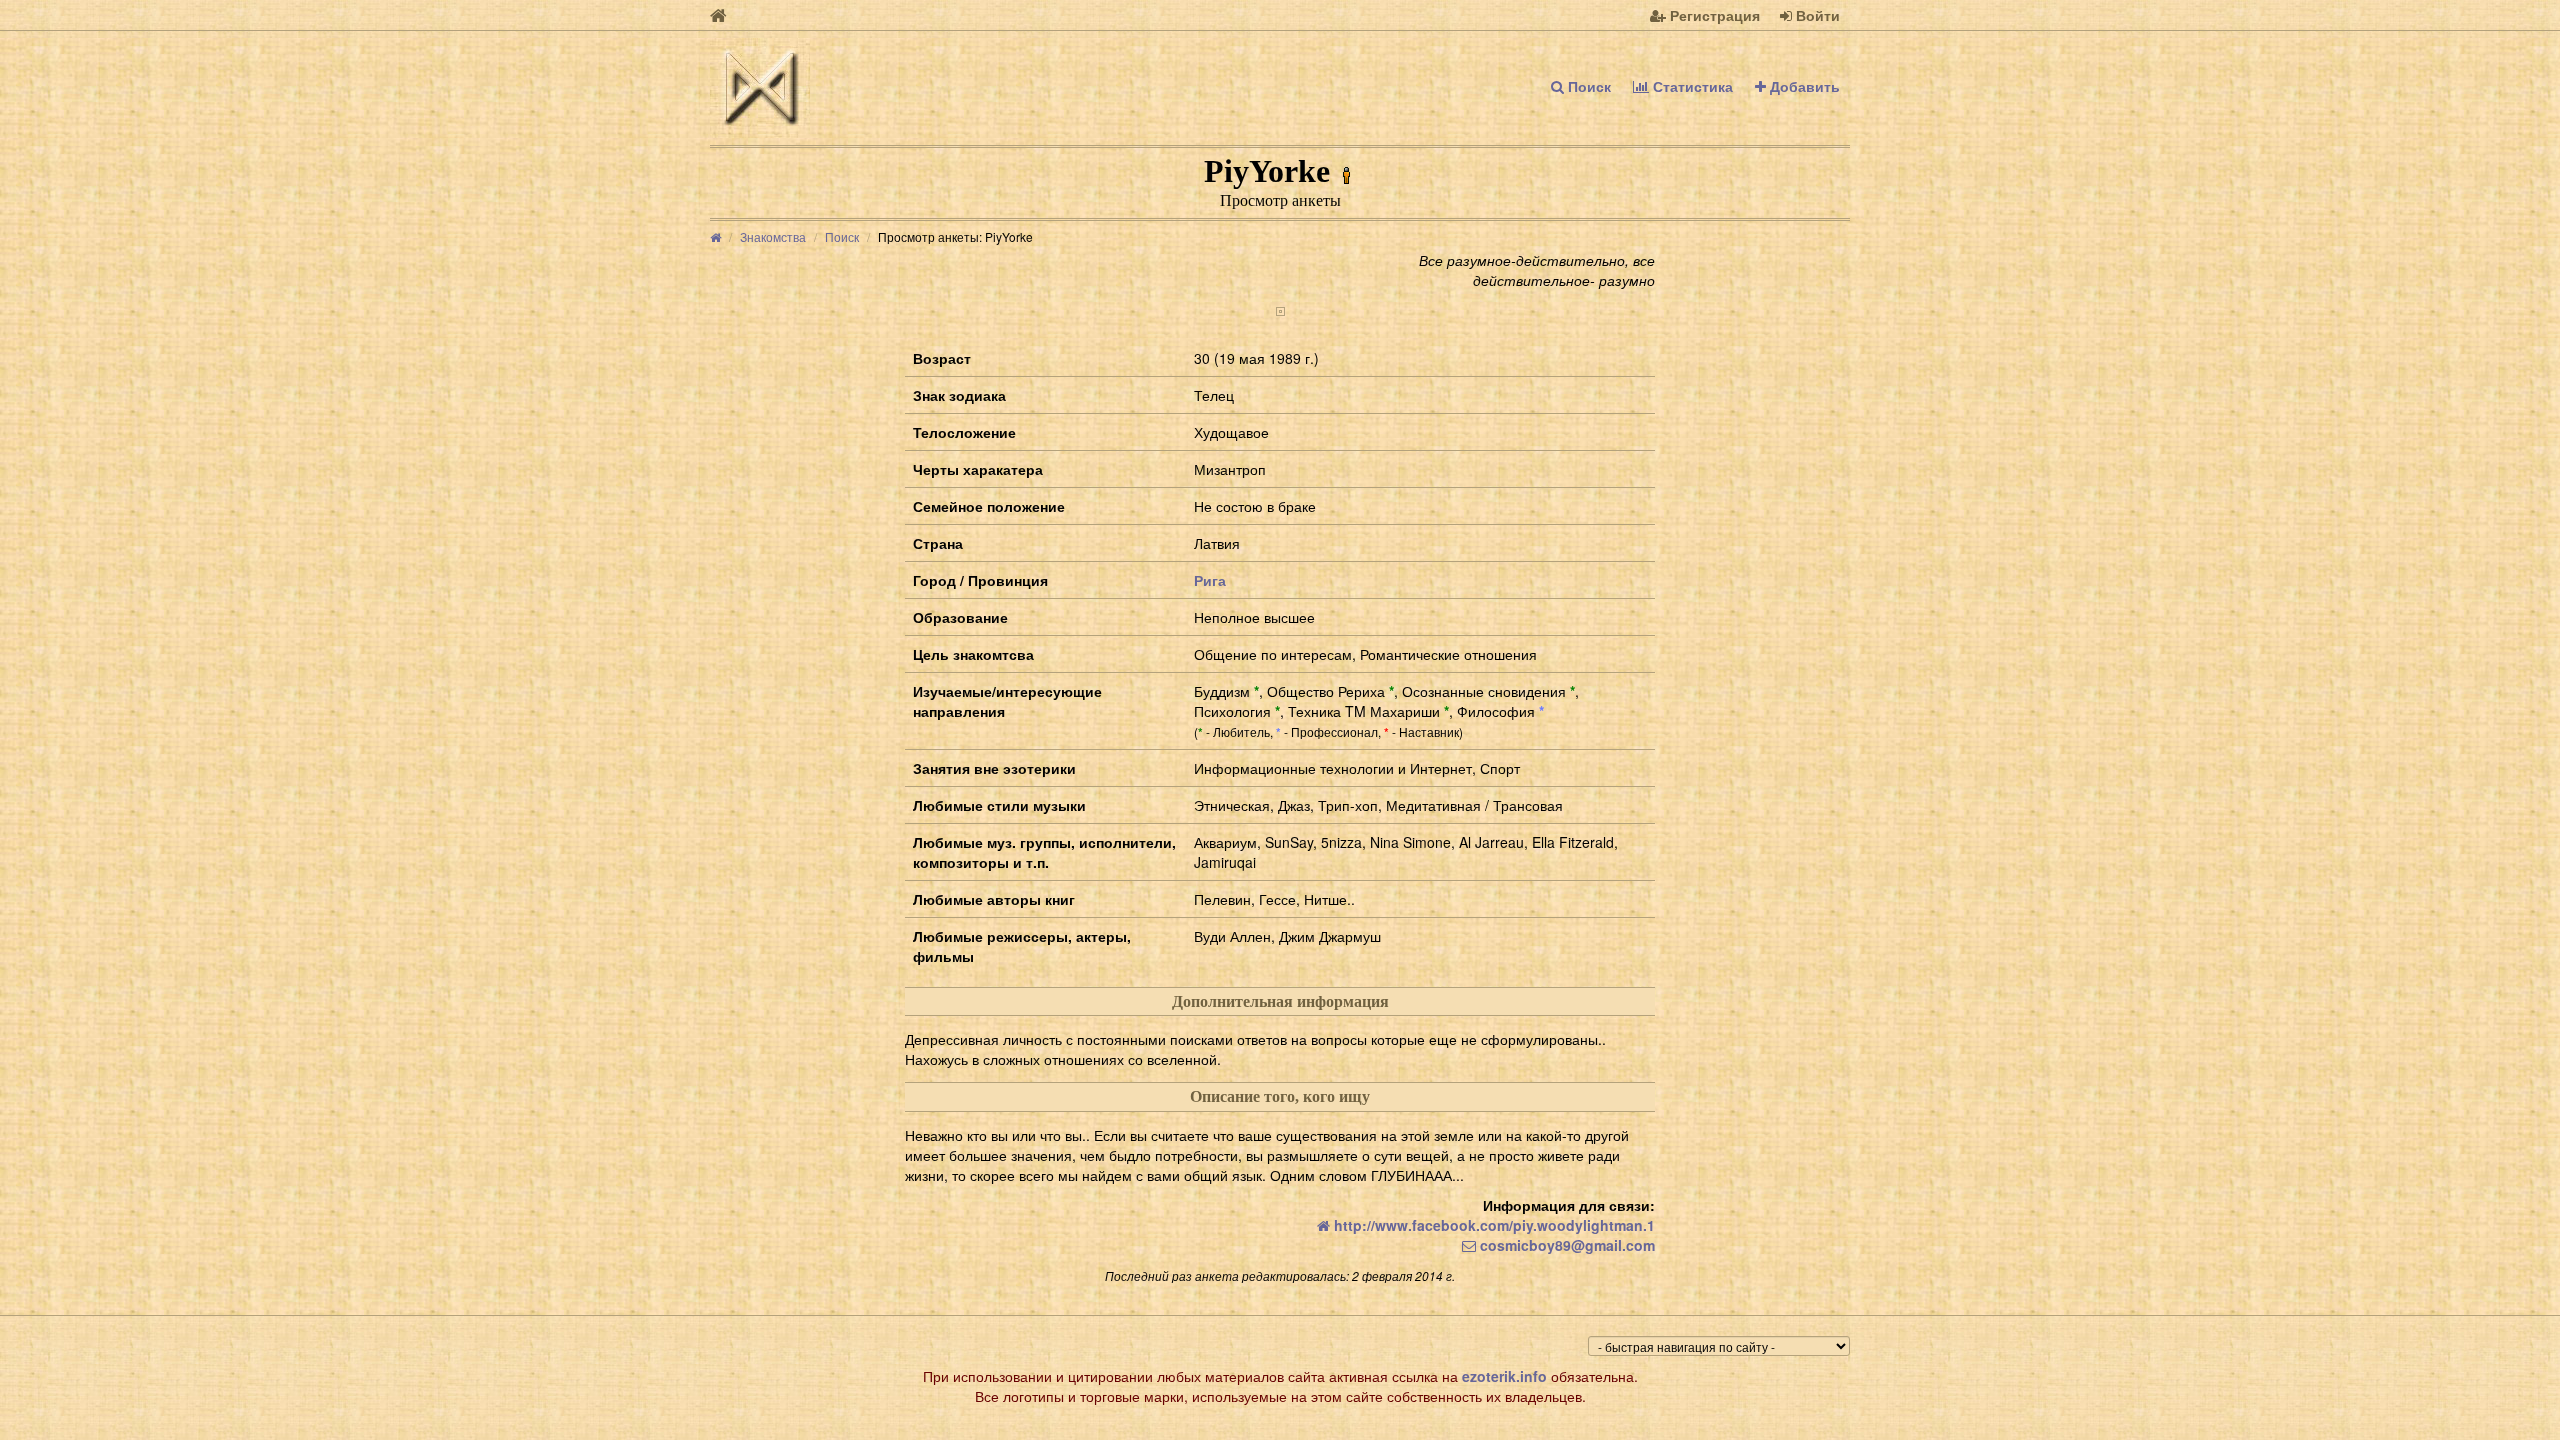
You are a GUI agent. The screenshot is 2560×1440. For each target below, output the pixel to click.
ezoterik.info (1504, 1376)
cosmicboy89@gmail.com (1565, 1245)
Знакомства (773, 236)
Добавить (1803, 86)
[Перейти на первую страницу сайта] (718, 15)
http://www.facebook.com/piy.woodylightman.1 (1492, 1225)
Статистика (1691, 86)
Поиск (1587, 86)
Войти (1816, 15)
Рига (1210, 580)
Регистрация (1713, 15)
